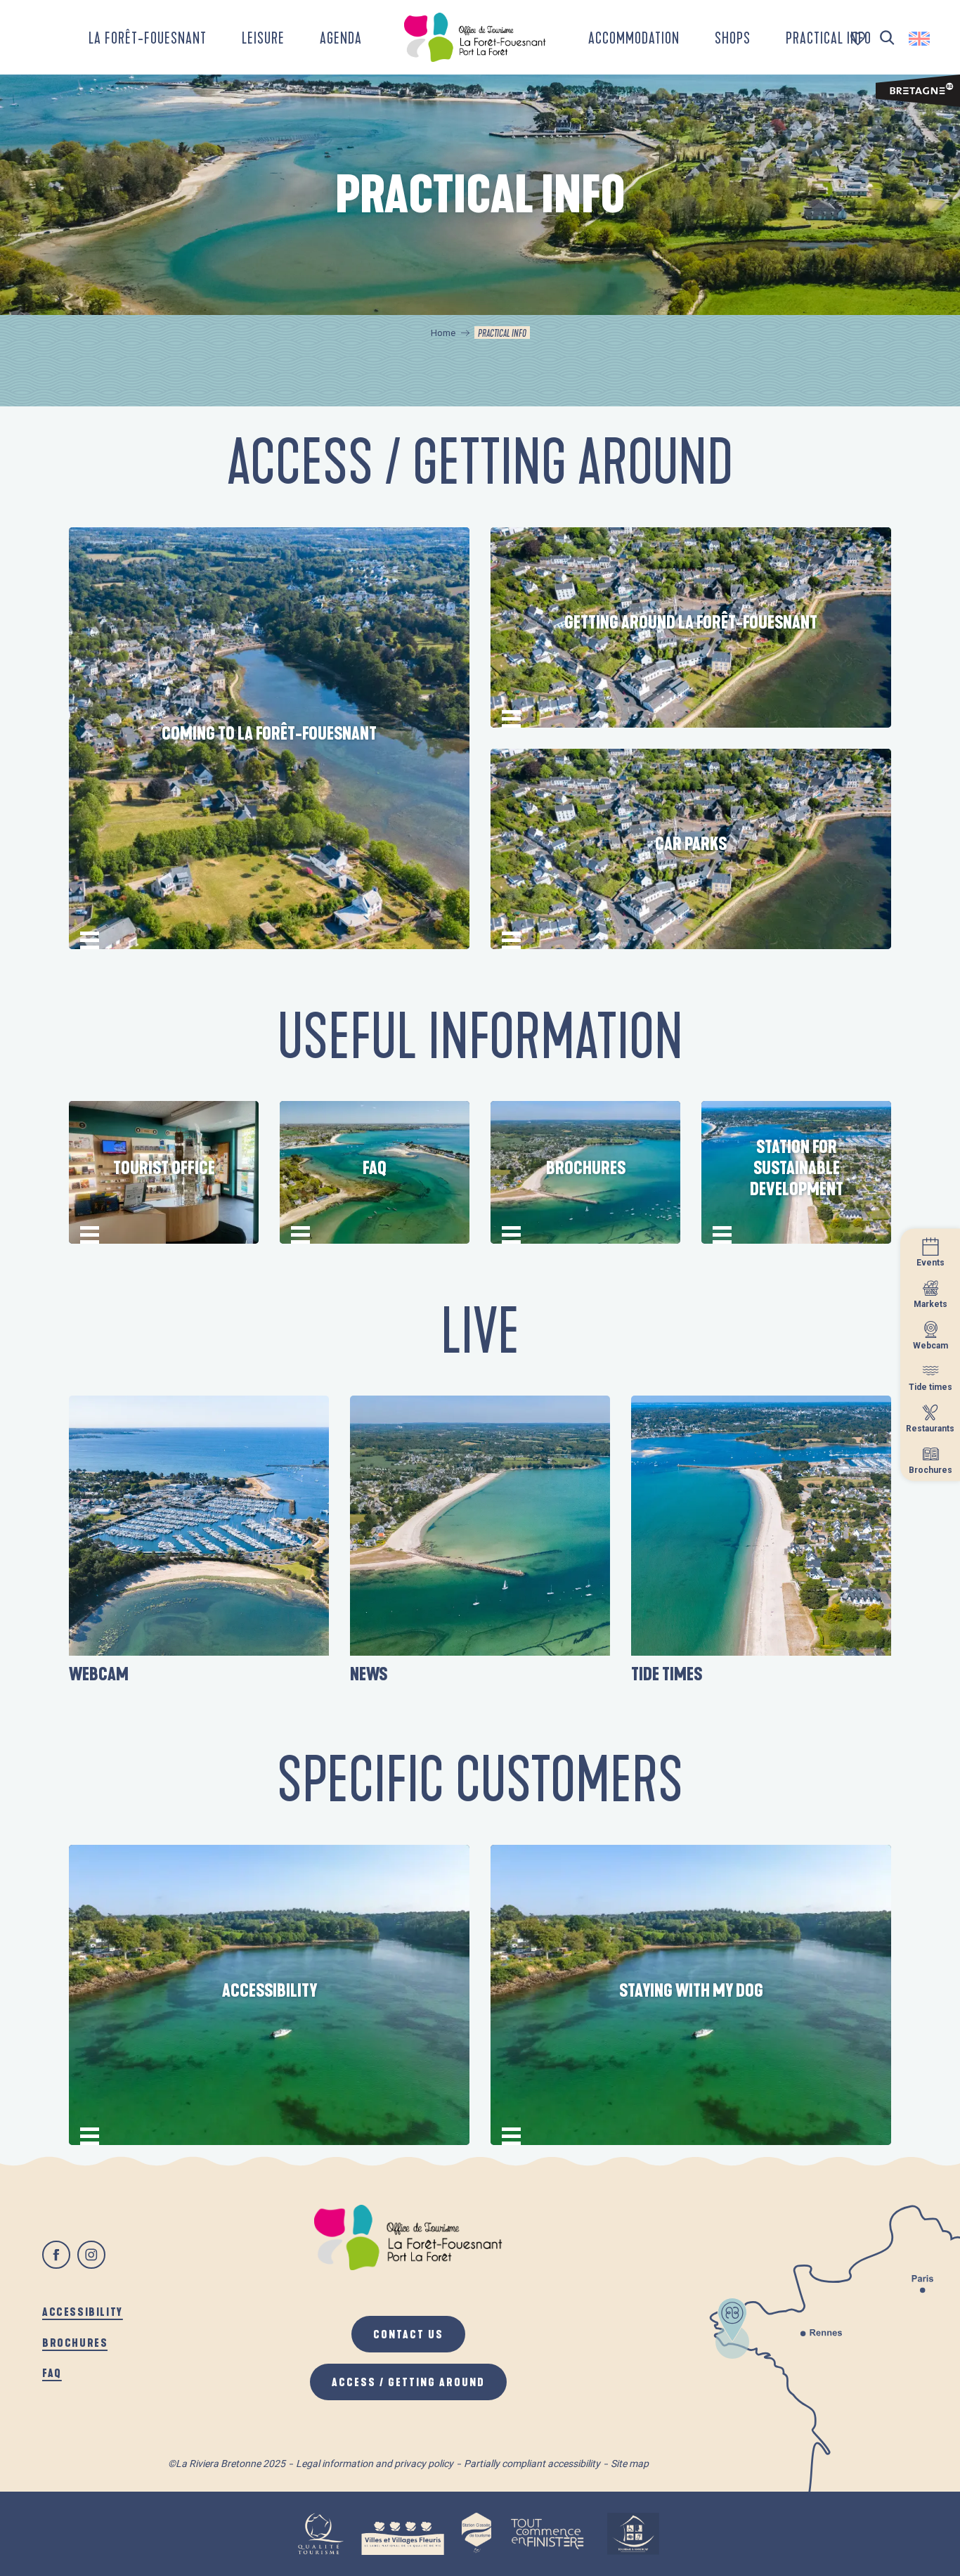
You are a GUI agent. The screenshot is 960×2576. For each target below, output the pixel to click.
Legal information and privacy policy (375, 2464)
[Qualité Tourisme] (320, 2534)
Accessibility (83, 2311)
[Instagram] (91, 2255)
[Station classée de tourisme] (476, 2534)
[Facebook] (56, 2255)
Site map (630, 2464)
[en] (920, 39)
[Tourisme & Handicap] (633, 2534)
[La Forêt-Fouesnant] (475, 37)
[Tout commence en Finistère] (547, 2534)
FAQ (52, 2372)
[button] (887, 38)
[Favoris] (859, 38)
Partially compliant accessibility (532, 2464)
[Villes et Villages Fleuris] (403, 2534)
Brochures (75, 2342)
